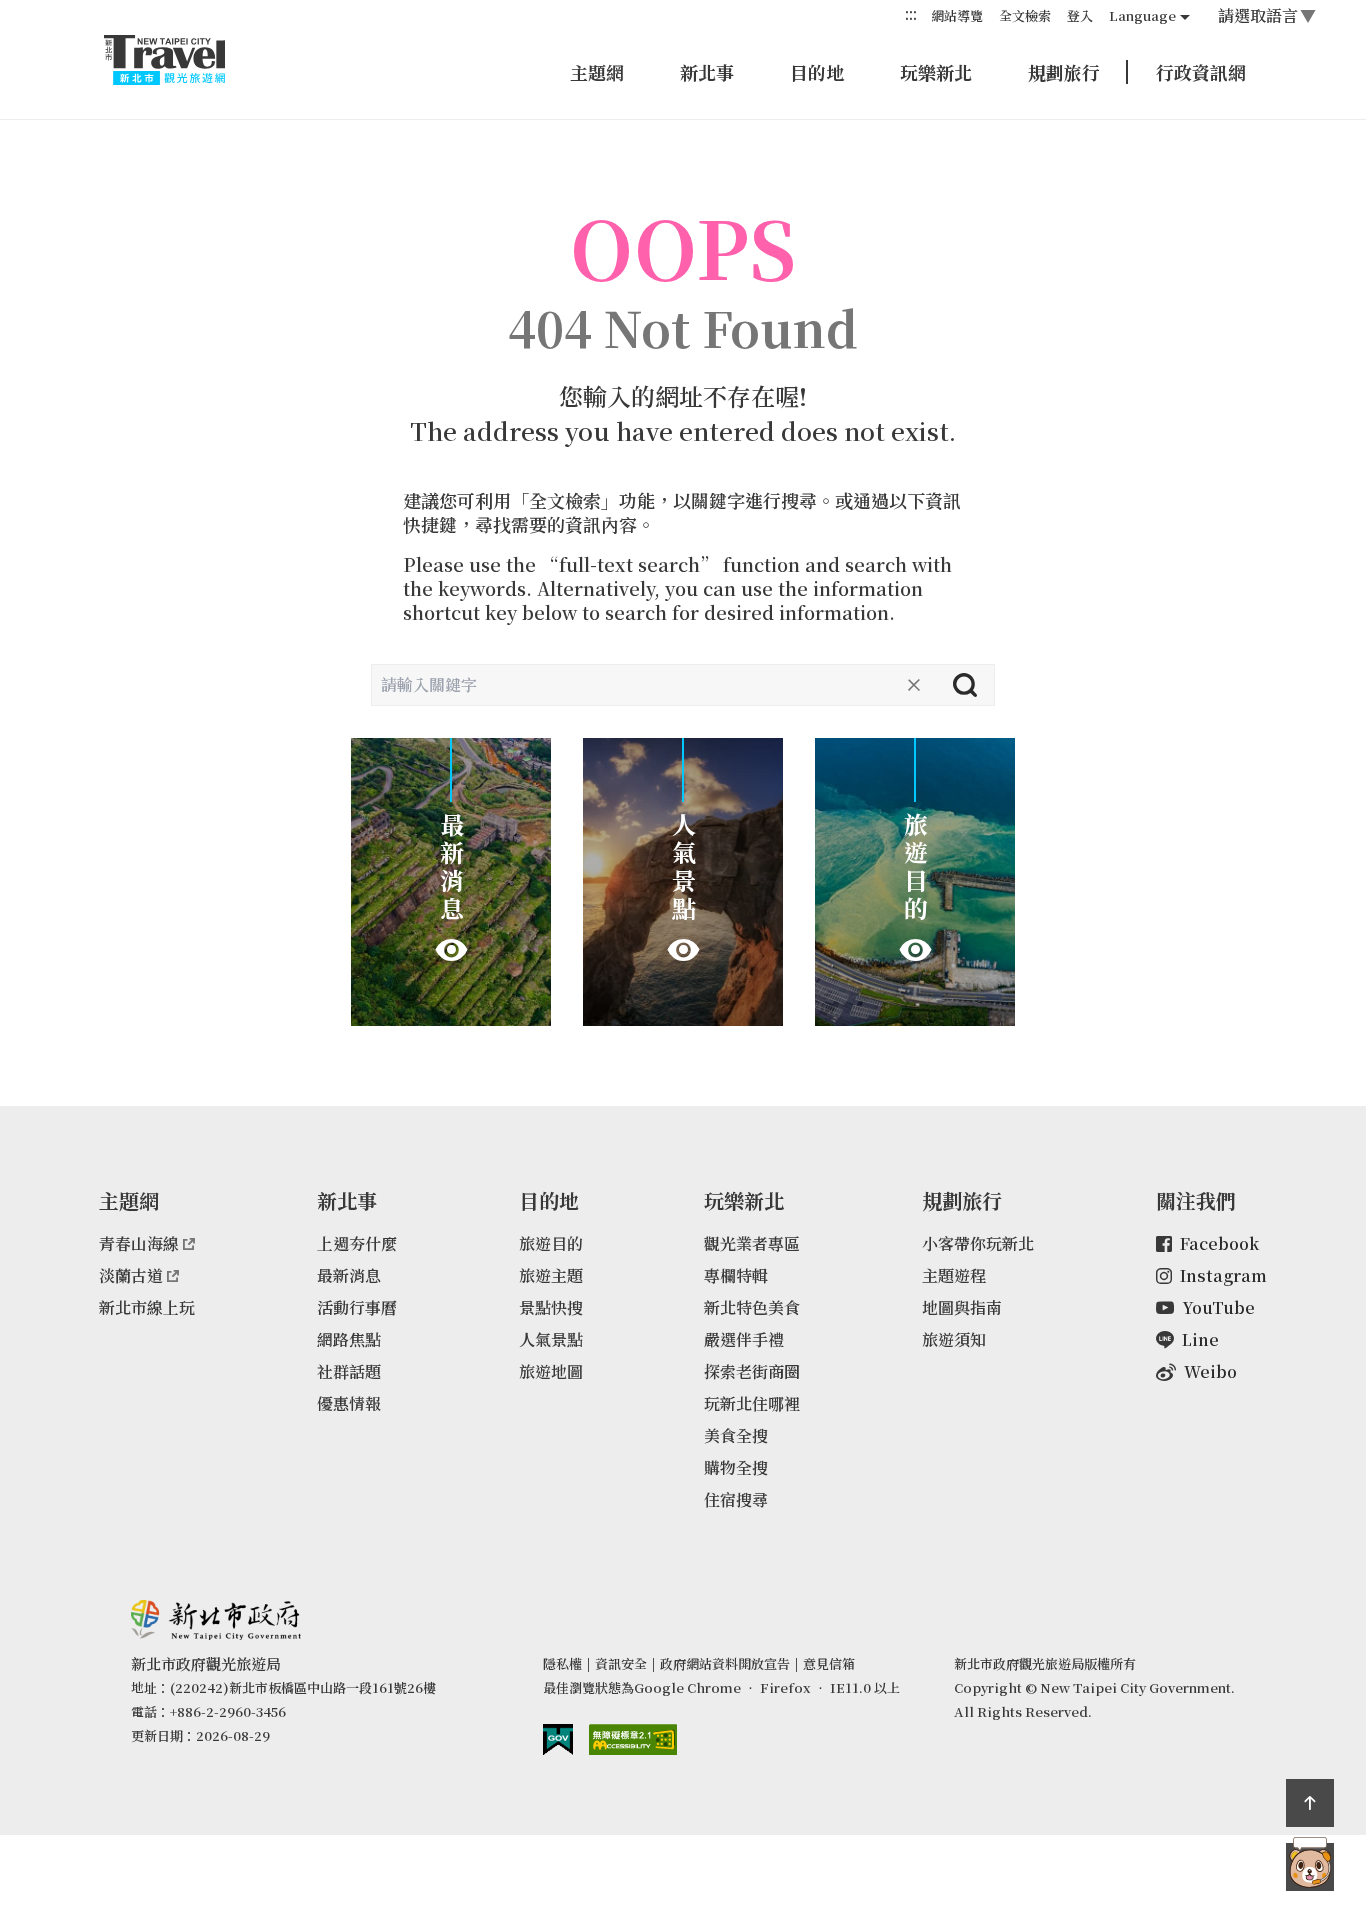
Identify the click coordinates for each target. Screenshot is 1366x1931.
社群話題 (349, 1371)
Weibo (1210, 1371)
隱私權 (562, 1663)
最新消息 (349, 1275)
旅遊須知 (954, 1339)
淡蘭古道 (131, 1275)
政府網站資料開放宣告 (725, 1663)
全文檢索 (1025, 15)
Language (1142, 15)
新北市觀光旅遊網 (184, 60)
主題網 (597, 72)
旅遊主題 (551, 1275)
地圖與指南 (962, 1307)
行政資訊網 (1201, 72)
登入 (1080, 15)
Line (1200, 1339)
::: (911, 14)
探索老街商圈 (752, 1371)
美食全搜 (736, 1435)
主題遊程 (954, 1275)
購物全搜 (736, 1467)
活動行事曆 (357, 1307)
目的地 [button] (817, 72)
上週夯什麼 (357, 1243)
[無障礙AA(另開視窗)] (633, 1739)
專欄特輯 (736, 1275)
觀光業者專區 (752, 1243)
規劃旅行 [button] (1064, 72)
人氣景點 (551, 1339)
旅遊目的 (551, 1243)
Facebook (1219, 1243)
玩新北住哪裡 (752, 1403)
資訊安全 (621, 1663)
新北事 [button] (707, 72)
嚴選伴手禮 (744, 1339)
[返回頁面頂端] (1310, 1803)
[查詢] (965, 685)
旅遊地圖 (551, 1371)
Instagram (1223, 1275)
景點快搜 (551, 1307)
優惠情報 (349, 1403)
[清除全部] (914, 685)
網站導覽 (957, 15)
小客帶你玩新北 (978, 1243)
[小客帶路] (1310, 1867)
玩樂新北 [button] (936, 72)
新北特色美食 (752, 1307)
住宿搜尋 (736, 1499)
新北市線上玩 (147, 1307)
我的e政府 (558, 1739)
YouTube (1218, 1307)
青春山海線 (139, 1243)
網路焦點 (349, 1339)
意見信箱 (829, 1663)
